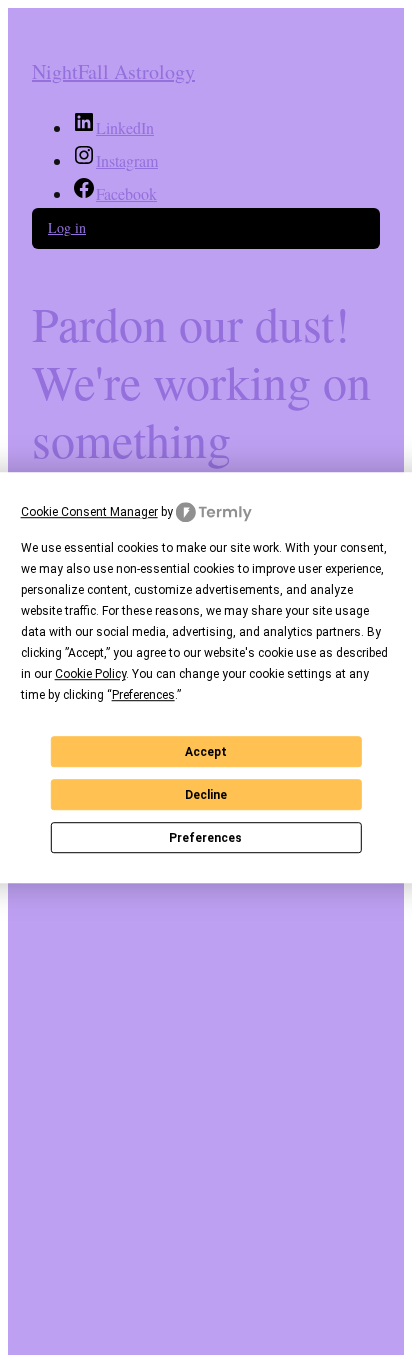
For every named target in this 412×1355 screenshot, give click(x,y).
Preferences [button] (143, 695)
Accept (206, 752)
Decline (206, 795)
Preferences (205, 838)
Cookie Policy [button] (90, 674)
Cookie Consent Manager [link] (89, 512)
